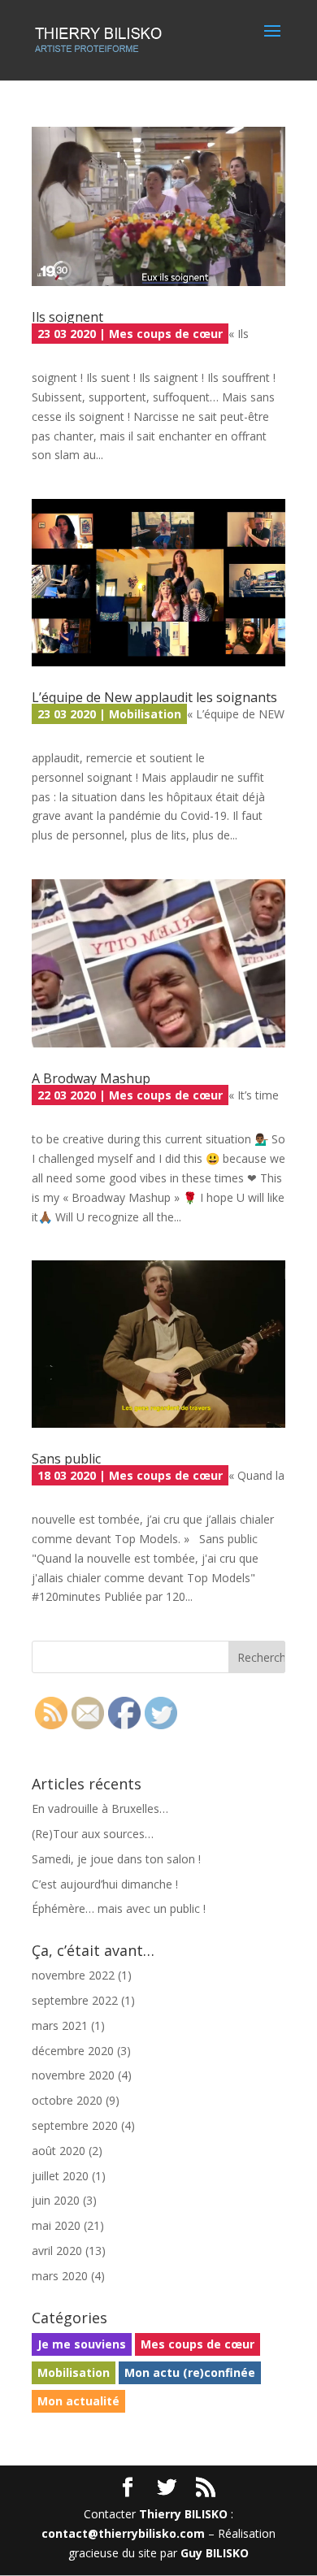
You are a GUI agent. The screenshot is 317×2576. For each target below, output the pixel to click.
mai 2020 (56, 2225)
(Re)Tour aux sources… (93, 1834)
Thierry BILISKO (183, 2514)
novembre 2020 (73, 2075)
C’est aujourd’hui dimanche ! (105, 1884)
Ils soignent (67, 317)
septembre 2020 (75, 2125)
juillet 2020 (60, 2176)
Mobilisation (145, 714)
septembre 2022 (75, 2000)
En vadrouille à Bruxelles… (100, 1808)
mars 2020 (60, 2276)
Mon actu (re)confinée (190, 2372)
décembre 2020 (73, 2051)
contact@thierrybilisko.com (123, 2533)
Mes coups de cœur (166, 334)
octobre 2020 (67, 2100)
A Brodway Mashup (91, 1078)
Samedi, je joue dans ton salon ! (116, 1859)
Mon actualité (78, 2401)
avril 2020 (57, 2251)
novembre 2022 (73, 1975)
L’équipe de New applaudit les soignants (154, 697)
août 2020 (59, 2151)
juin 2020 (56, 2200)
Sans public (66, 1459)
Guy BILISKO (215, 2553)
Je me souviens (82, 2344)
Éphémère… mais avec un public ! (119, 1908)
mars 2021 (60, 2025)
